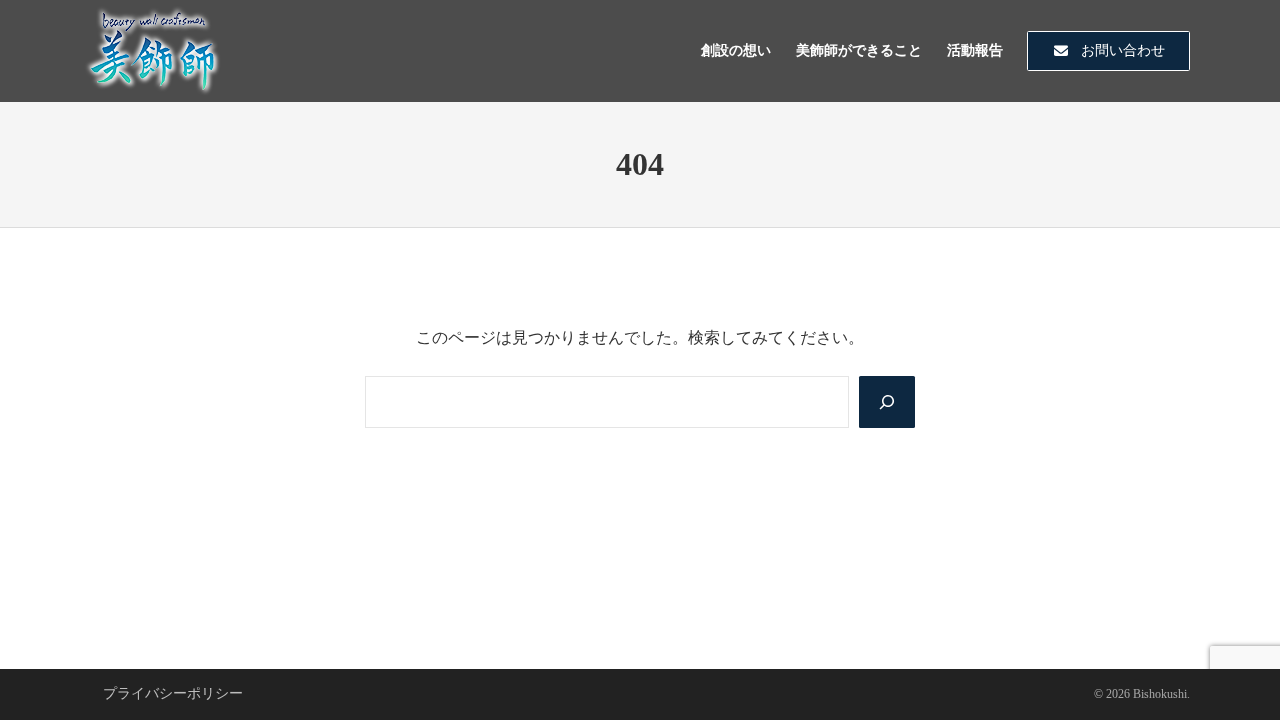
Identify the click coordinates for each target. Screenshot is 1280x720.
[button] (1108, 51)
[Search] (887, 402)
